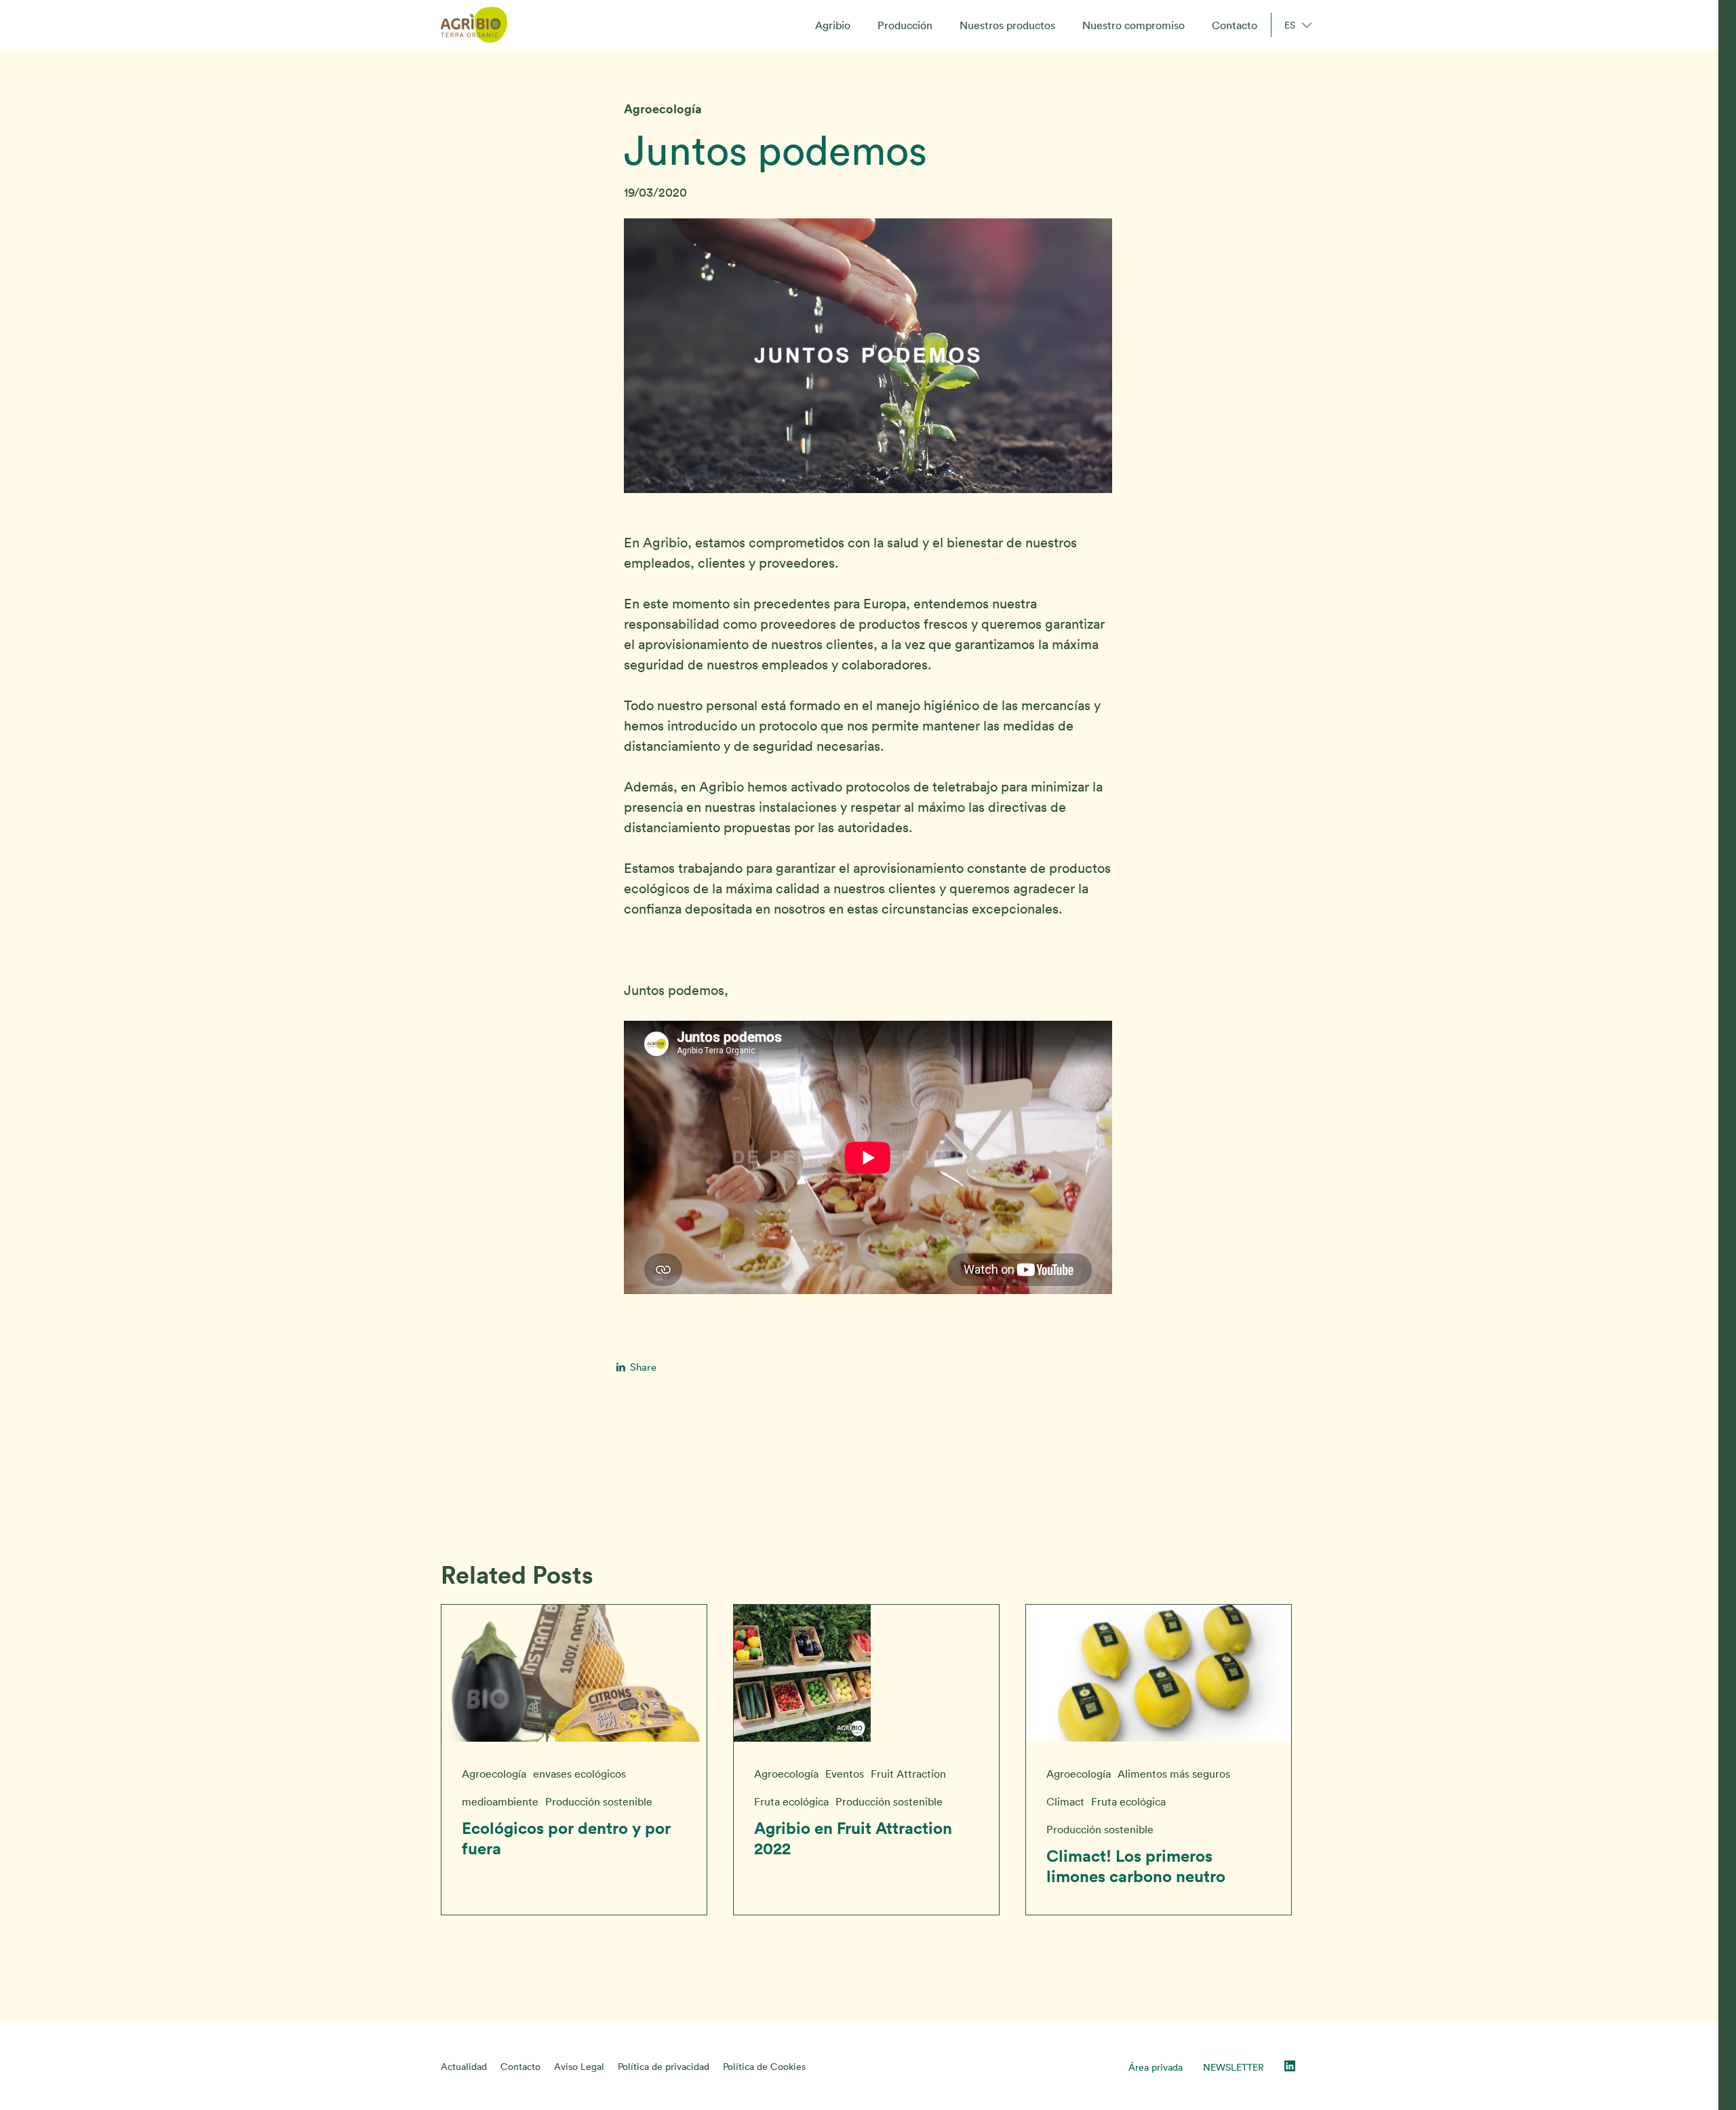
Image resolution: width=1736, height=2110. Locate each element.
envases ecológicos (579, 1774)
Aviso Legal (579, 2067)
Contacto (520, 2067)
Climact (1065, 1801)
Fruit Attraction (908, 1774)
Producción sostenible (599, 1801)
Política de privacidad (664, 2067)
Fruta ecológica (791, 1801)
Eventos (845, 1774)
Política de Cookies (764, 2067)
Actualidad (464, 2067)
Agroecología (663, 109)
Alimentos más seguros (1174, 1774)
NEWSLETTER (1234, 2067)
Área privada (1156, 2067)
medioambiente (500, 1801)
